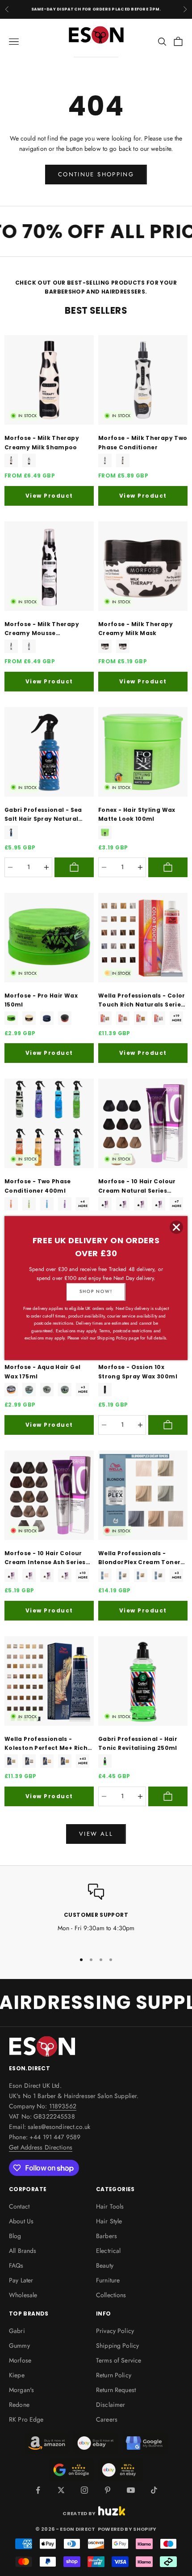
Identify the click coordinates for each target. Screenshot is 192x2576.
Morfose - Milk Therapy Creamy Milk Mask (136, 629)
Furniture (108, 2280)
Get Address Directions (41, 2147)
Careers (107, 2419)
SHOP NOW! (96, 1291)
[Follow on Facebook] (38, 2490)
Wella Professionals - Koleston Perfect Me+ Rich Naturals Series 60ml (46, 1744)
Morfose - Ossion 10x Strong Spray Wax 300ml (138, 1371)
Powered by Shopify (127, 2529)
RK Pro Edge (26, 2419)
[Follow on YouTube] (131, 2490)
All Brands (23, 2251)
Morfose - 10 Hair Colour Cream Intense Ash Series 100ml (45, 1558)
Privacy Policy (115, 2331)
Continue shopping (96, 174)
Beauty (105, 2265)
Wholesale (23, 2295)
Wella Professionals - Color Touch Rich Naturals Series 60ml (142, 1001)
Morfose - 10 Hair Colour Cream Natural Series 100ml (137, 1186)
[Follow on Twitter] (61, 2490)
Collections (111, 2295)
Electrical (108, 2251)
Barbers (106, 2236)
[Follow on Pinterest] (108, 2490)
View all (96, 1834)
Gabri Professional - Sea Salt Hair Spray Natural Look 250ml (43, 815)
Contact (19, 2206)
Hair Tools (110, 2206)
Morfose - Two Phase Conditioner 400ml (38, 1186)
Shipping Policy (117, 2346)
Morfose (20, 2360)
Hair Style (109, 2221)
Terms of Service (119, 2360)
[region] (96, 1914)
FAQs (16, 2265)
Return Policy (114, 2375)
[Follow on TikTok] (154, 2490)
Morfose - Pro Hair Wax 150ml (41, 1000)
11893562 (63, 2106)
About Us (21, 2221)
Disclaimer (111, 2405)
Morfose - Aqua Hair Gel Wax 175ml (42, 1371)
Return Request (116, 2390)
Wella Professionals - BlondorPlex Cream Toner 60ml (139, 1558)
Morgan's (21, 2390)
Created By (79, 2513)
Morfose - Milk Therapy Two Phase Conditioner (143, 442)
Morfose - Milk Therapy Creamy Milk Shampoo (42, 442)
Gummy (19, 2346)
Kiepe (17, 2375)
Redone (19, 2405)
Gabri (17, 2331)
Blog (15, 2236)
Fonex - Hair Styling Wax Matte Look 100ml (137, 814)
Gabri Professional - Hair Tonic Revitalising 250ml (138, 1743)
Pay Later (21, 2280)
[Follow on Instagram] (84, 2490)
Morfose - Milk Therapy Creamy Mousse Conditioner (42, 629)
